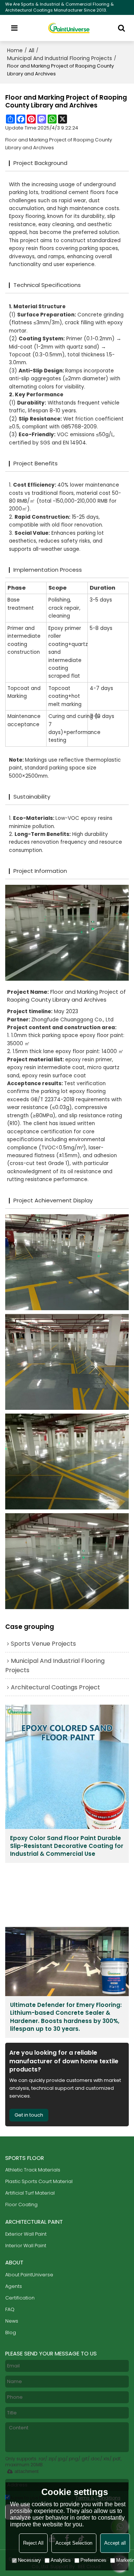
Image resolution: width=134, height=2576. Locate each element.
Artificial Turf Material (30, 2193)
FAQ (10, 2309)
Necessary (29, 2560)
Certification (20, 2298)
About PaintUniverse (29, 2275)
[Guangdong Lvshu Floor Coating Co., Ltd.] (69, 28)
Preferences (93, 2560)
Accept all (115, 2543)
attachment (27, 2471)
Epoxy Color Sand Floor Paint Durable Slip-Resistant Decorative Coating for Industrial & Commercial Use (67, 1846)
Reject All (33, 2543)
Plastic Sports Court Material (39, 2181)
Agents (14, 2286)
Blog (11, 2333)
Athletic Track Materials (33, 2170)
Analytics (61, 2560)
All (31, 50)
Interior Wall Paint (26, 2246)
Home (15, 50)
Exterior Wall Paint (26, 2234)
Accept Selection (74, 2543)
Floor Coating (21, 2205)
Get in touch (29, 2115)
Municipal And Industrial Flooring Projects (60, 58)
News (12, 2321)
